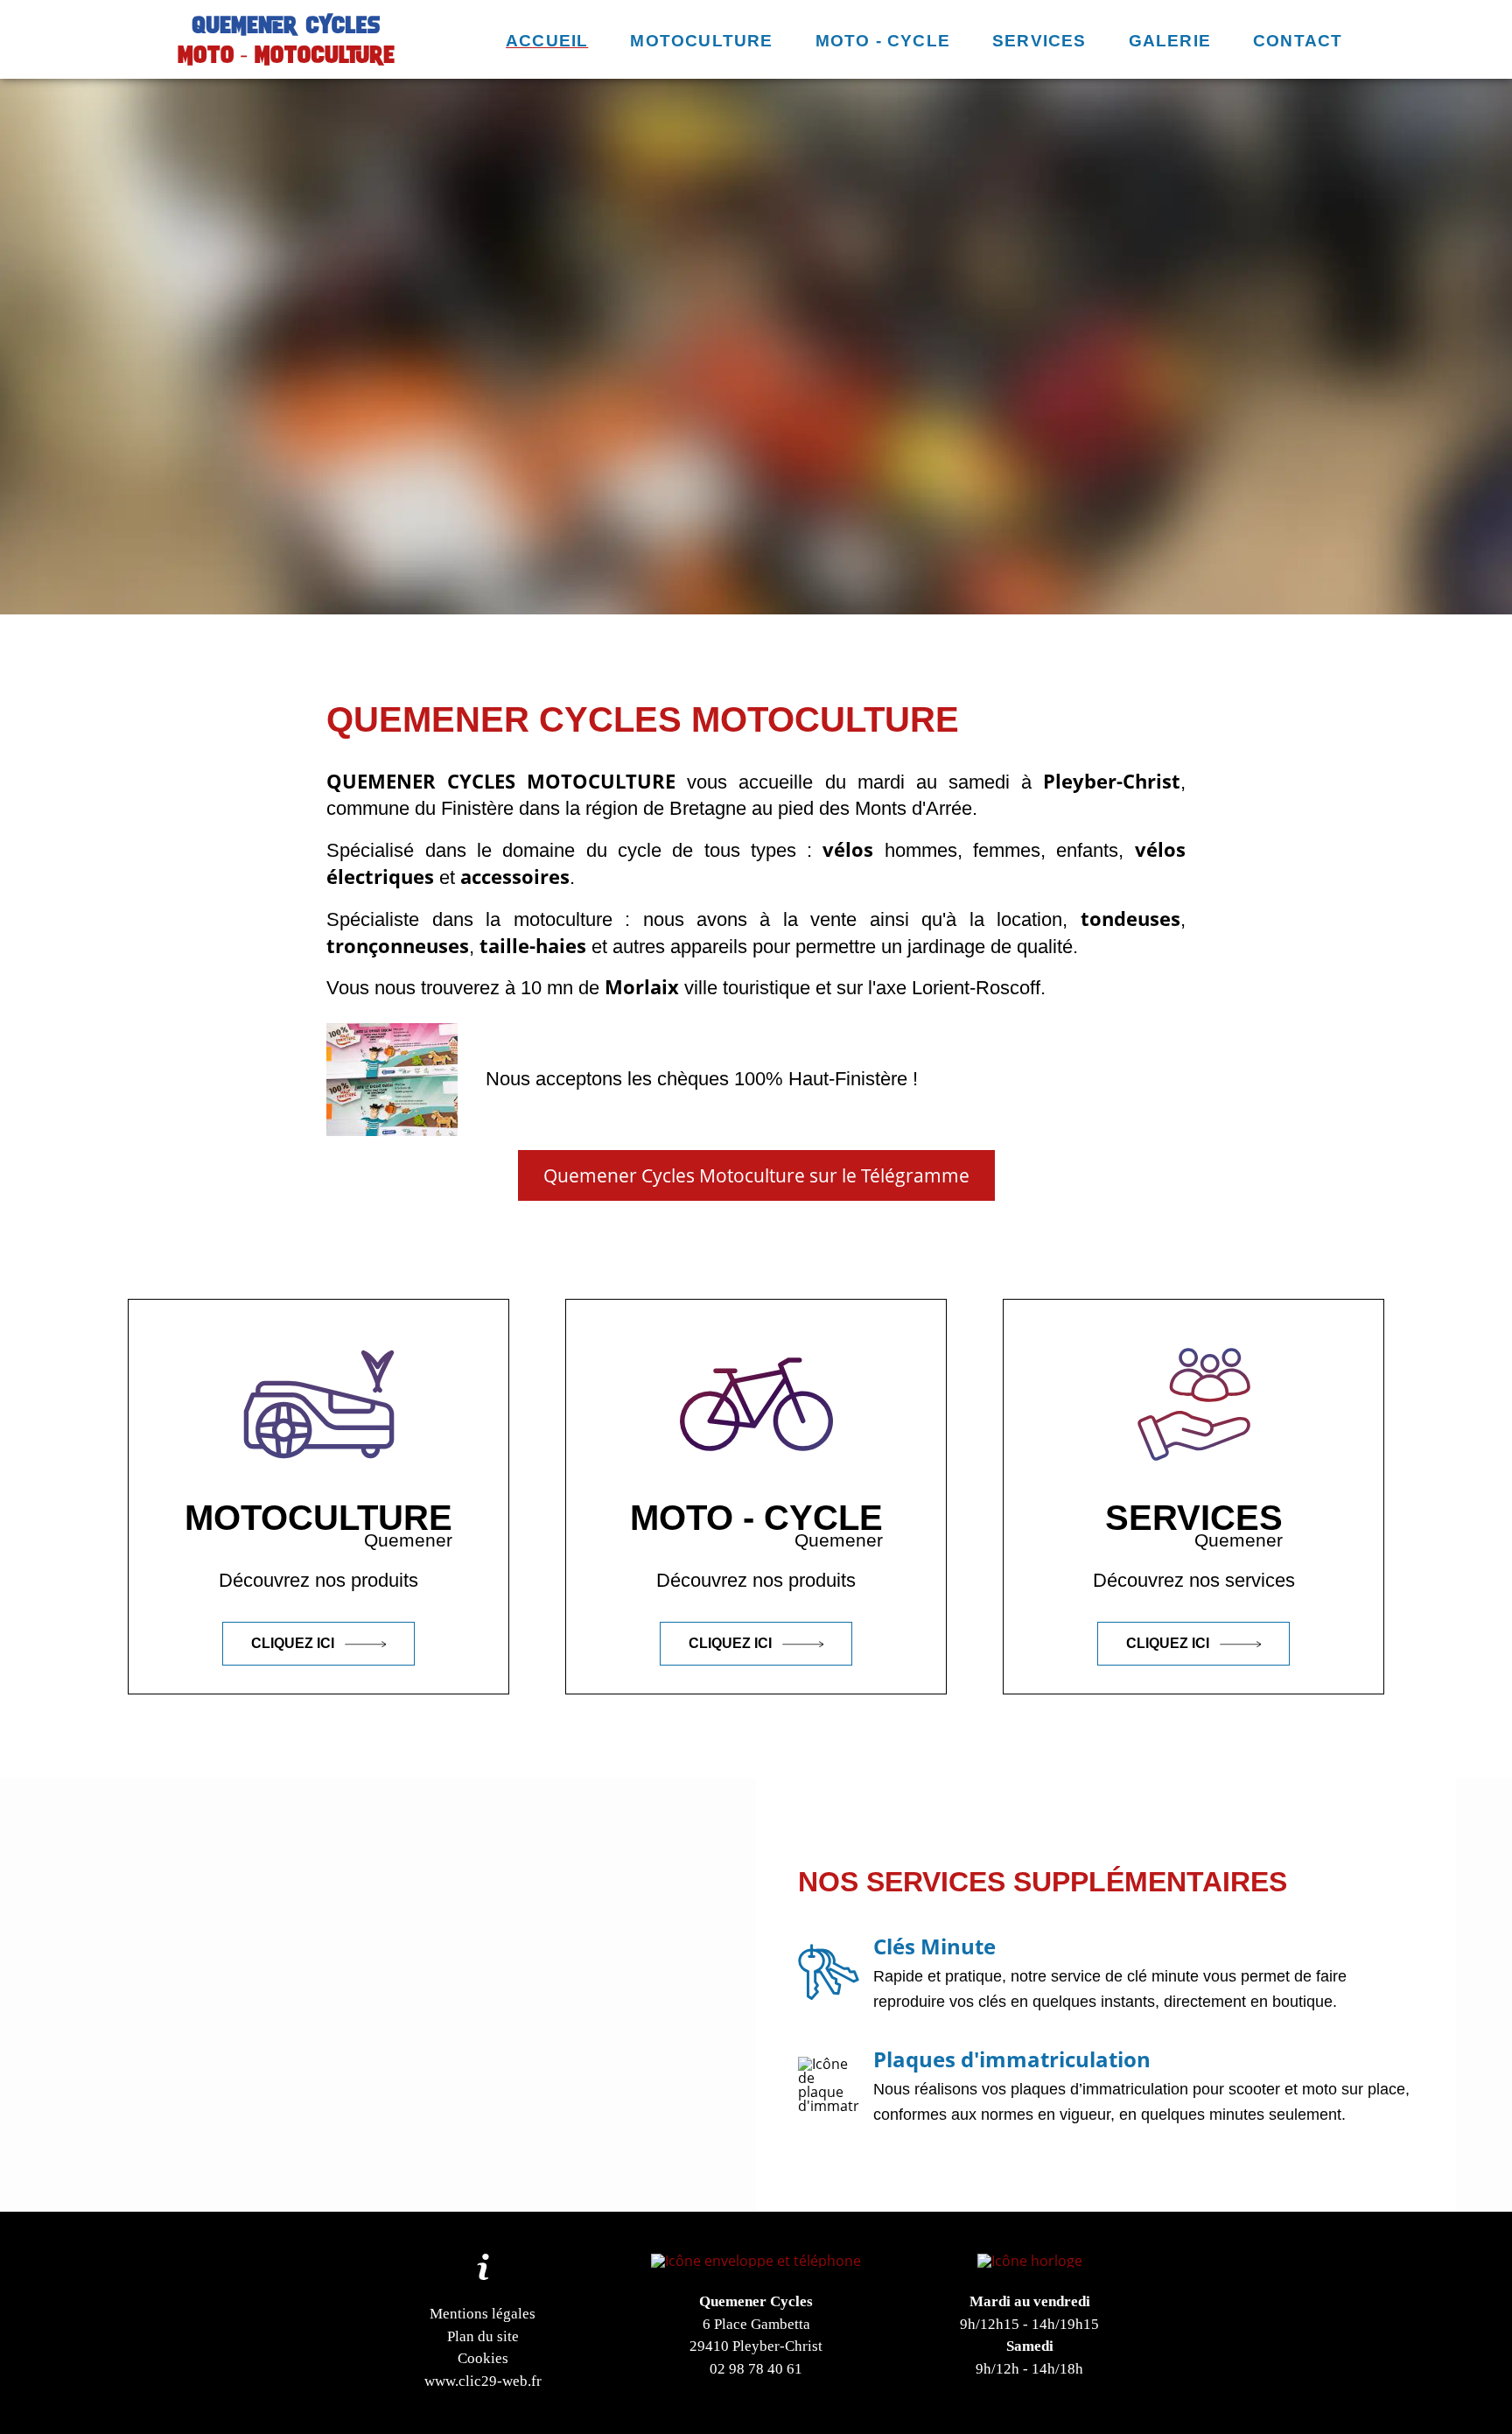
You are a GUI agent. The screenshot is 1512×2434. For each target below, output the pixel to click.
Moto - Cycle (883, 41)
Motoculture (701, 41)
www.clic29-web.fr (483, 2381)
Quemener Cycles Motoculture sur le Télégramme (756, 1175)
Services (1039, 41)
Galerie (1170, 41)
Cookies (483, 2358)
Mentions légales (483, 2314)
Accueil (547, 41)
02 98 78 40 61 (756, 2369)
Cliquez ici (294, 1643)
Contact (1298, 41)
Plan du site (483, 2336)
